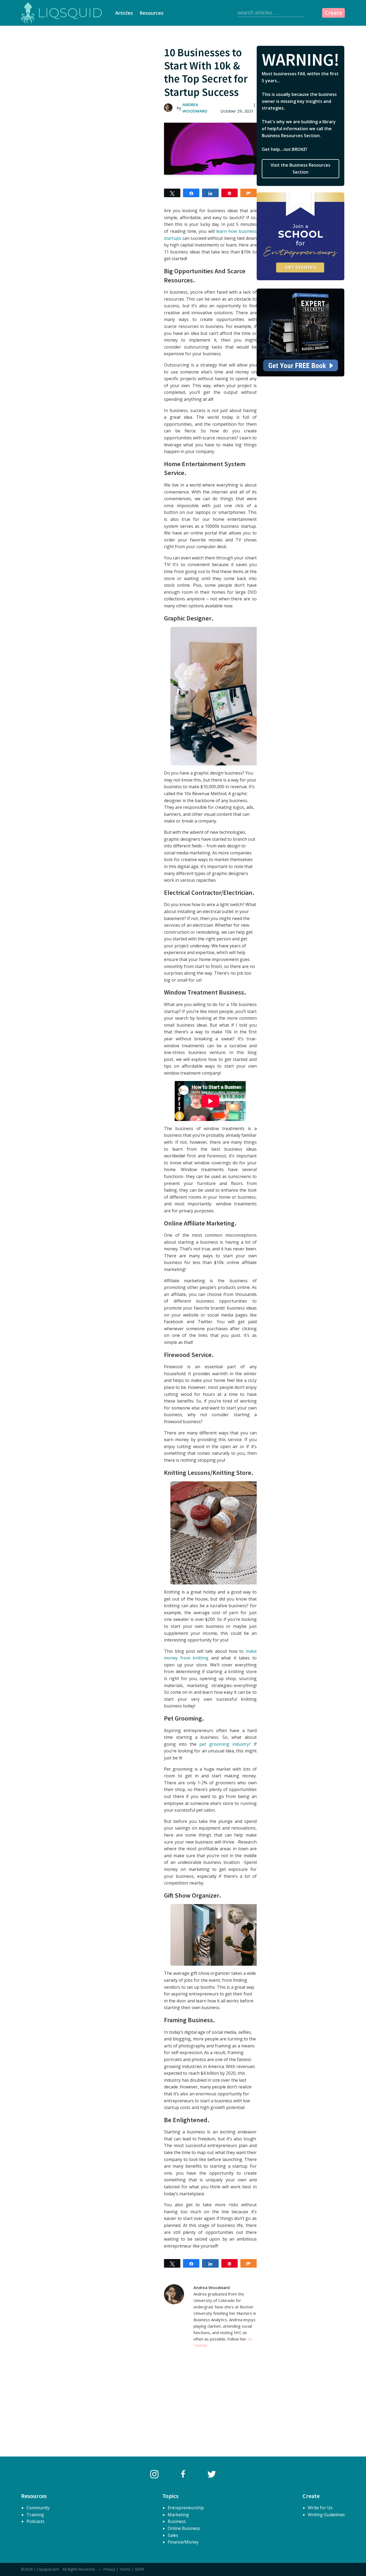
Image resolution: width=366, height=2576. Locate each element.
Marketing (178, 2515)
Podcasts (36, 2521)
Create (333, 13)
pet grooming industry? (225, 1744)
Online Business (184, 2528)
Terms (125, 2569)
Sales (173, 2535)
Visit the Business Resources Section (300, 169)
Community (38, 2508)
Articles (124, 13)
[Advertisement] (93, 96)
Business (177, 2521)
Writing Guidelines (326, 2515)
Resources (152, 13)
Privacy (109, 2569)
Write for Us (320, 2508)
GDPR (139, 2569)
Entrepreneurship (186, 2508)
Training (35, 2515)
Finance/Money (183, 2542)
